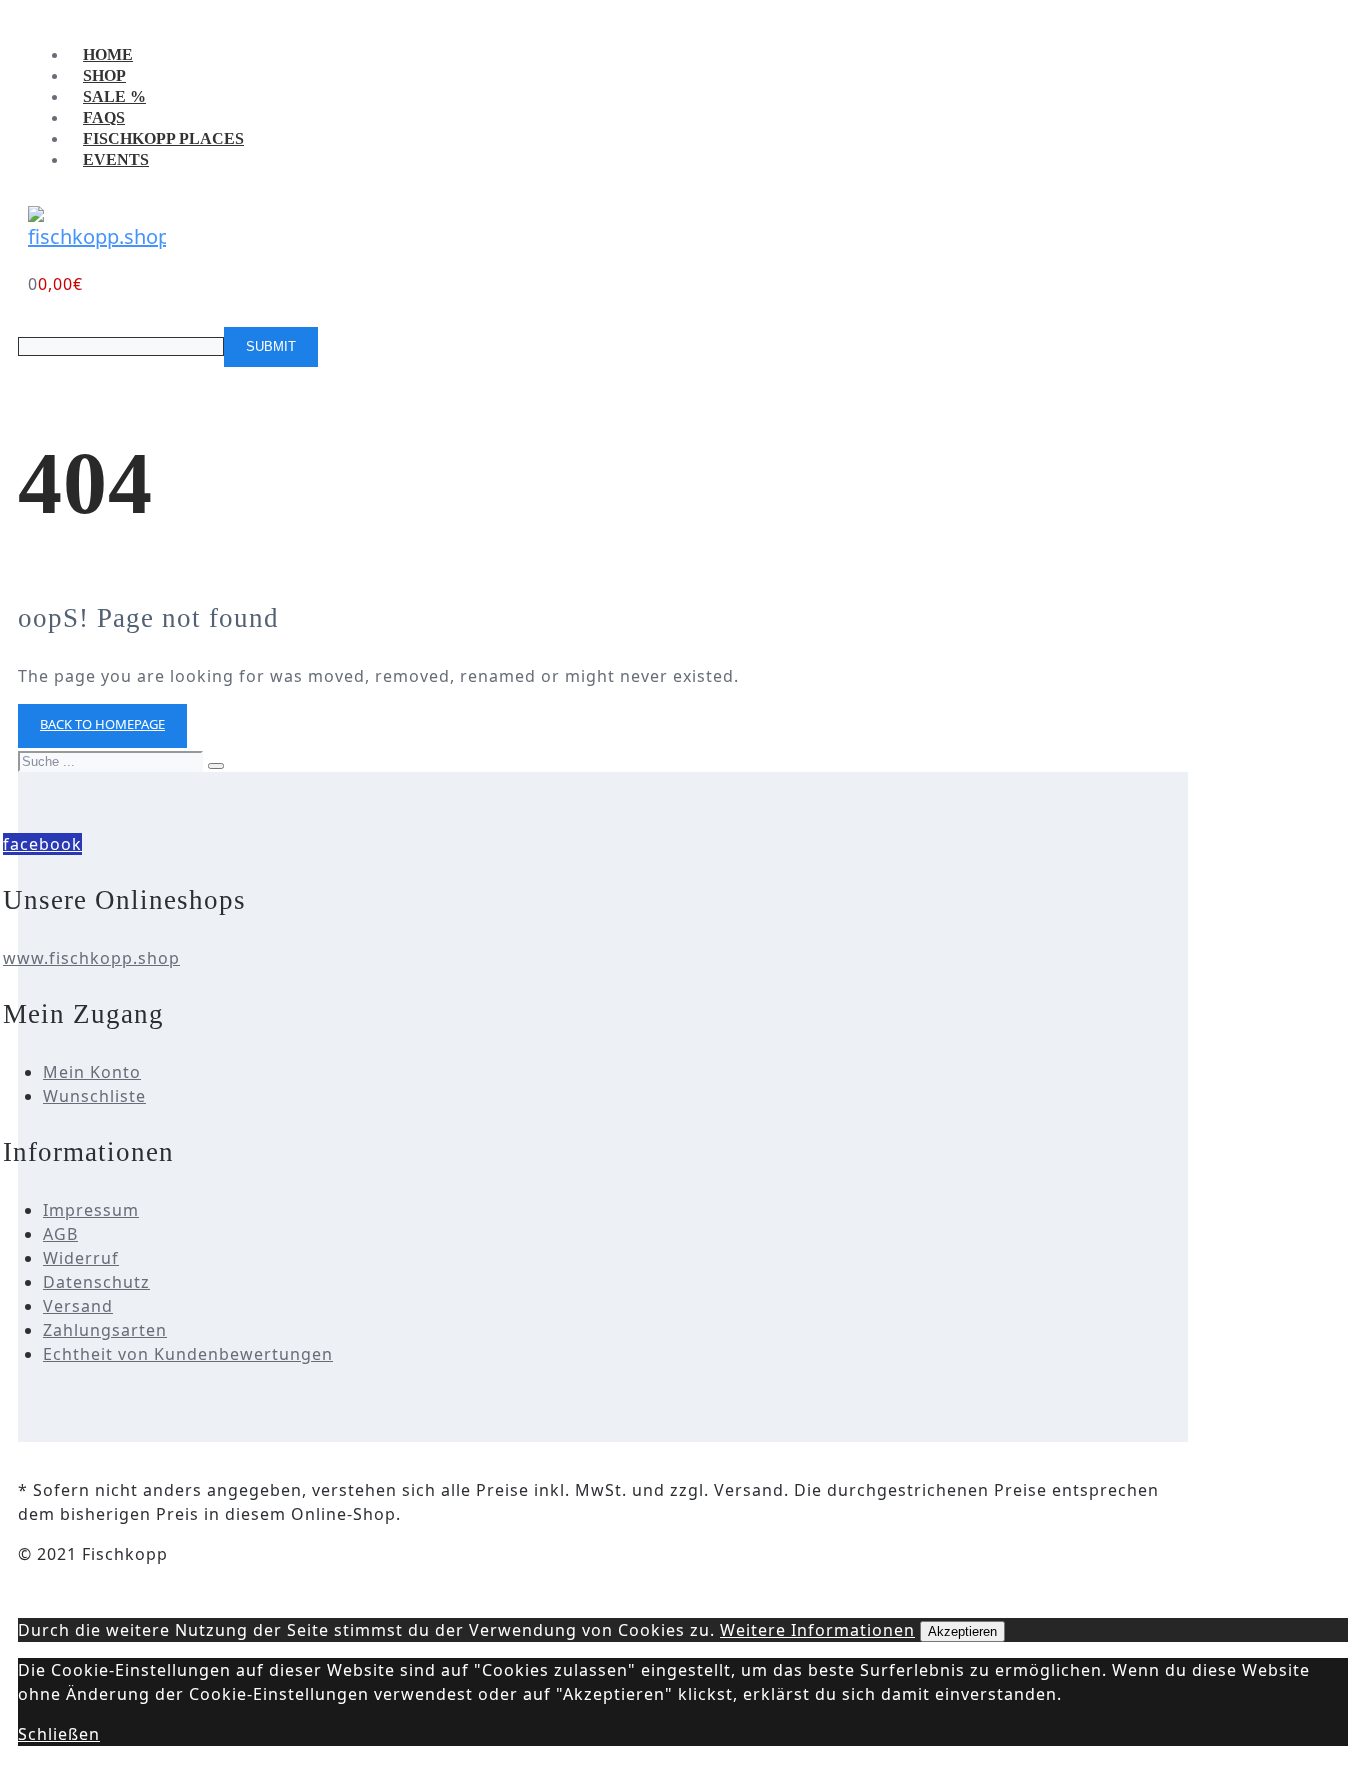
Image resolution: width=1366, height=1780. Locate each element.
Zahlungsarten (105, 1330)
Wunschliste (94, 1096)
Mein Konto (92, 1072)
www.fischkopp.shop (91, 958)
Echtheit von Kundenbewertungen (188, 1354)
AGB (60, 1234)
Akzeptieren (962, 1631)
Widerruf (81, 1258)
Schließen (59, 1734)
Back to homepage (102, 724)
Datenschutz (96, 1282)
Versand (78, 1306)
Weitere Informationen (817, 1630)
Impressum (91, 1210)
